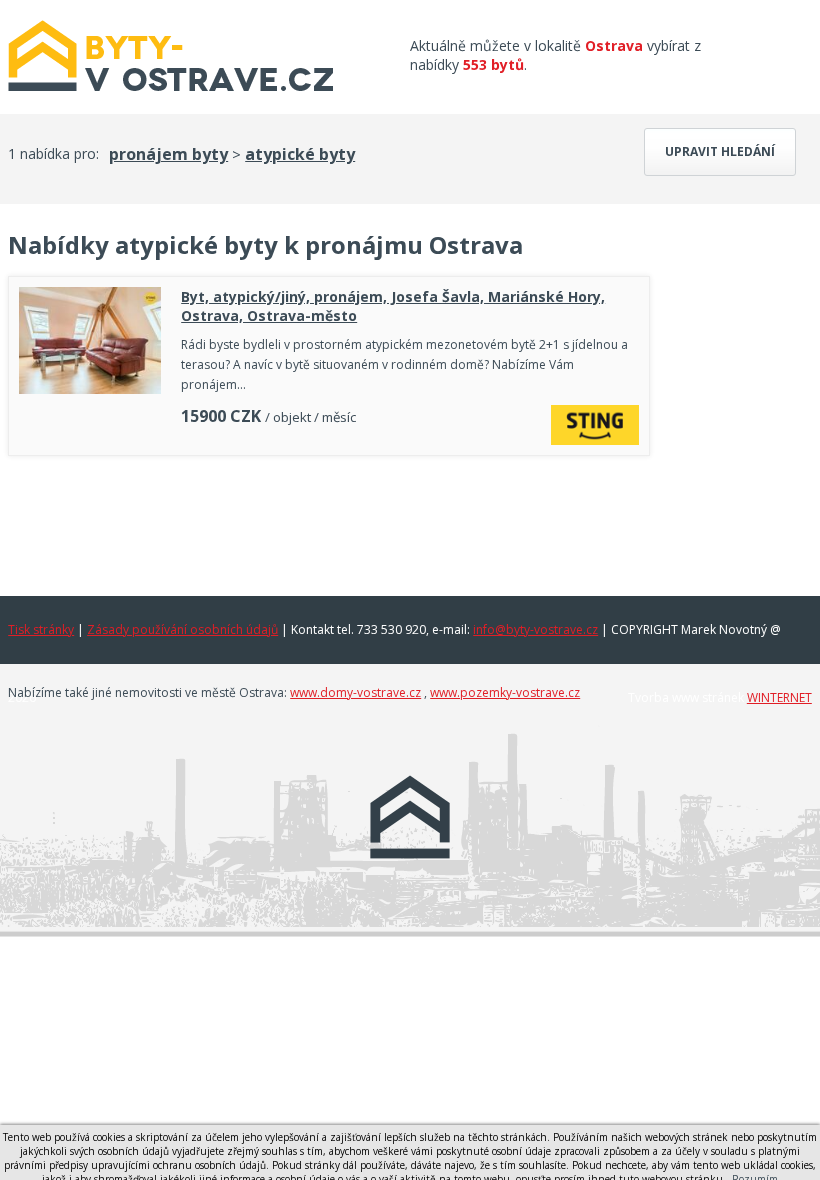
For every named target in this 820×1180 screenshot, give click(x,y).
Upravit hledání (720, 151)
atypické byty (300, 154)
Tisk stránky (41, 629)
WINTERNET (779, 697)
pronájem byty (168, 154)
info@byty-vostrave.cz (535, 629)
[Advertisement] (329, 521)
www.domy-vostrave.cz (355, 692)
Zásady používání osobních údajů (182, 629)
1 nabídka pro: (53, 153)
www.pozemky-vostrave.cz (505, 692)
